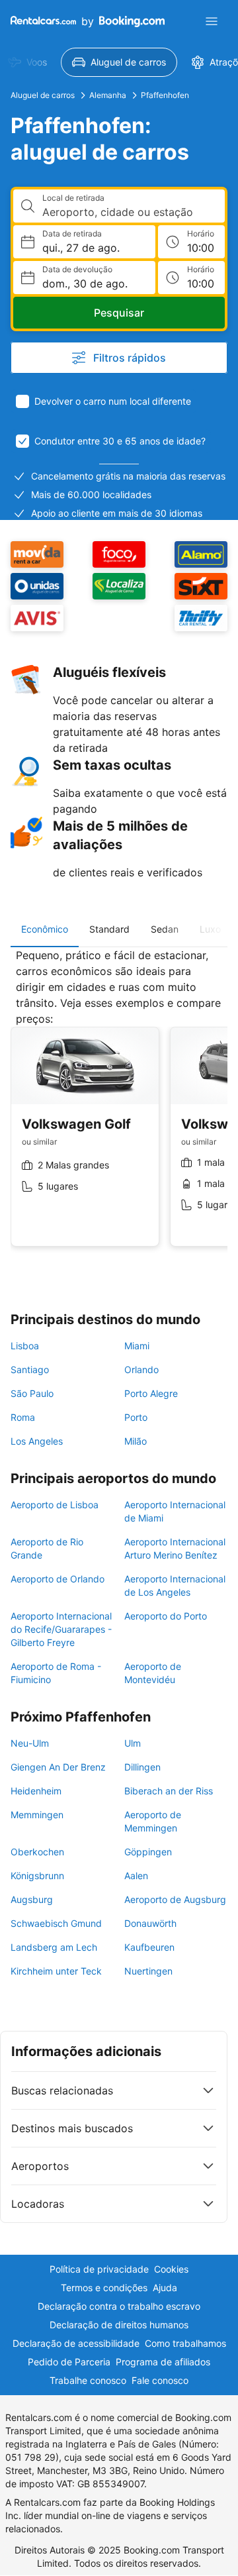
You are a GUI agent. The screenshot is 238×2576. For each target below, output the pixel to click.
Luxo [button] (210, 929)
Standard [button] (109, 929)
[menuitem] (119, 62)
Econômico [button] (45, 929)
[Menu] (212, 21)
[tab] (45, 929)
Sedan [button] (165, 929)
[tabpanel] (119, 1108)
